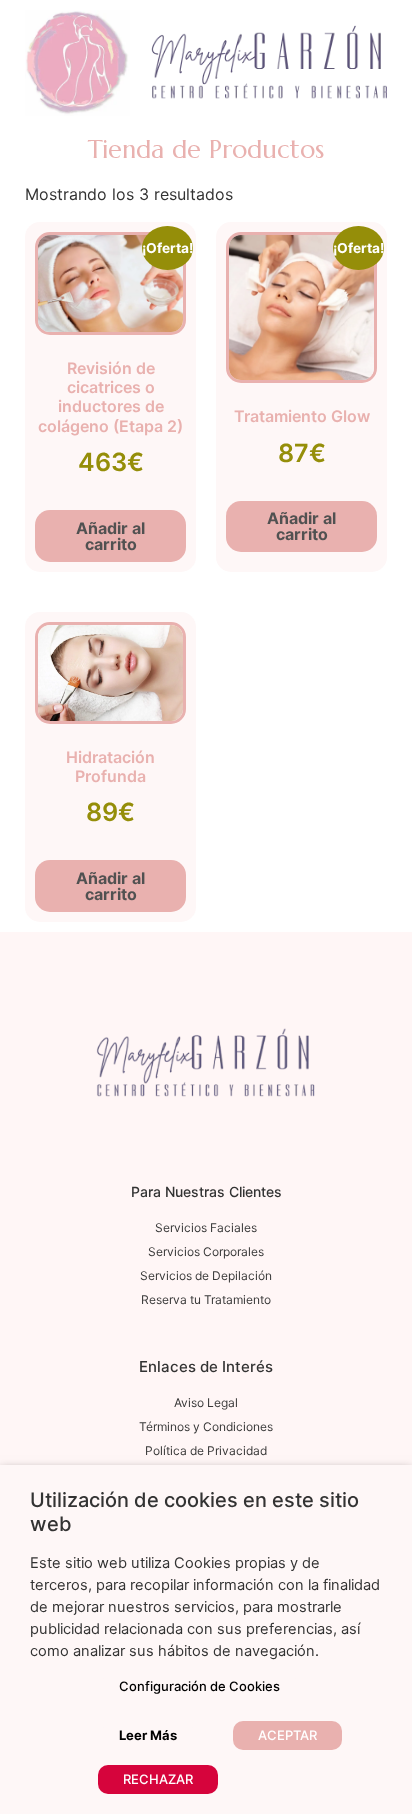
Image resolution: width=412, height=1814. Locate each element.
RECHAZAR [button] (158, 1779)
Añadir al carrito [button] (110, 536)
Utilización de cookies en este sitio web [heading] (194, 1512)
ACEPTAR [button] (287, 1735)
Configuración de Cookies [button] (199, 1686)
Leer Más (148, 1735)
